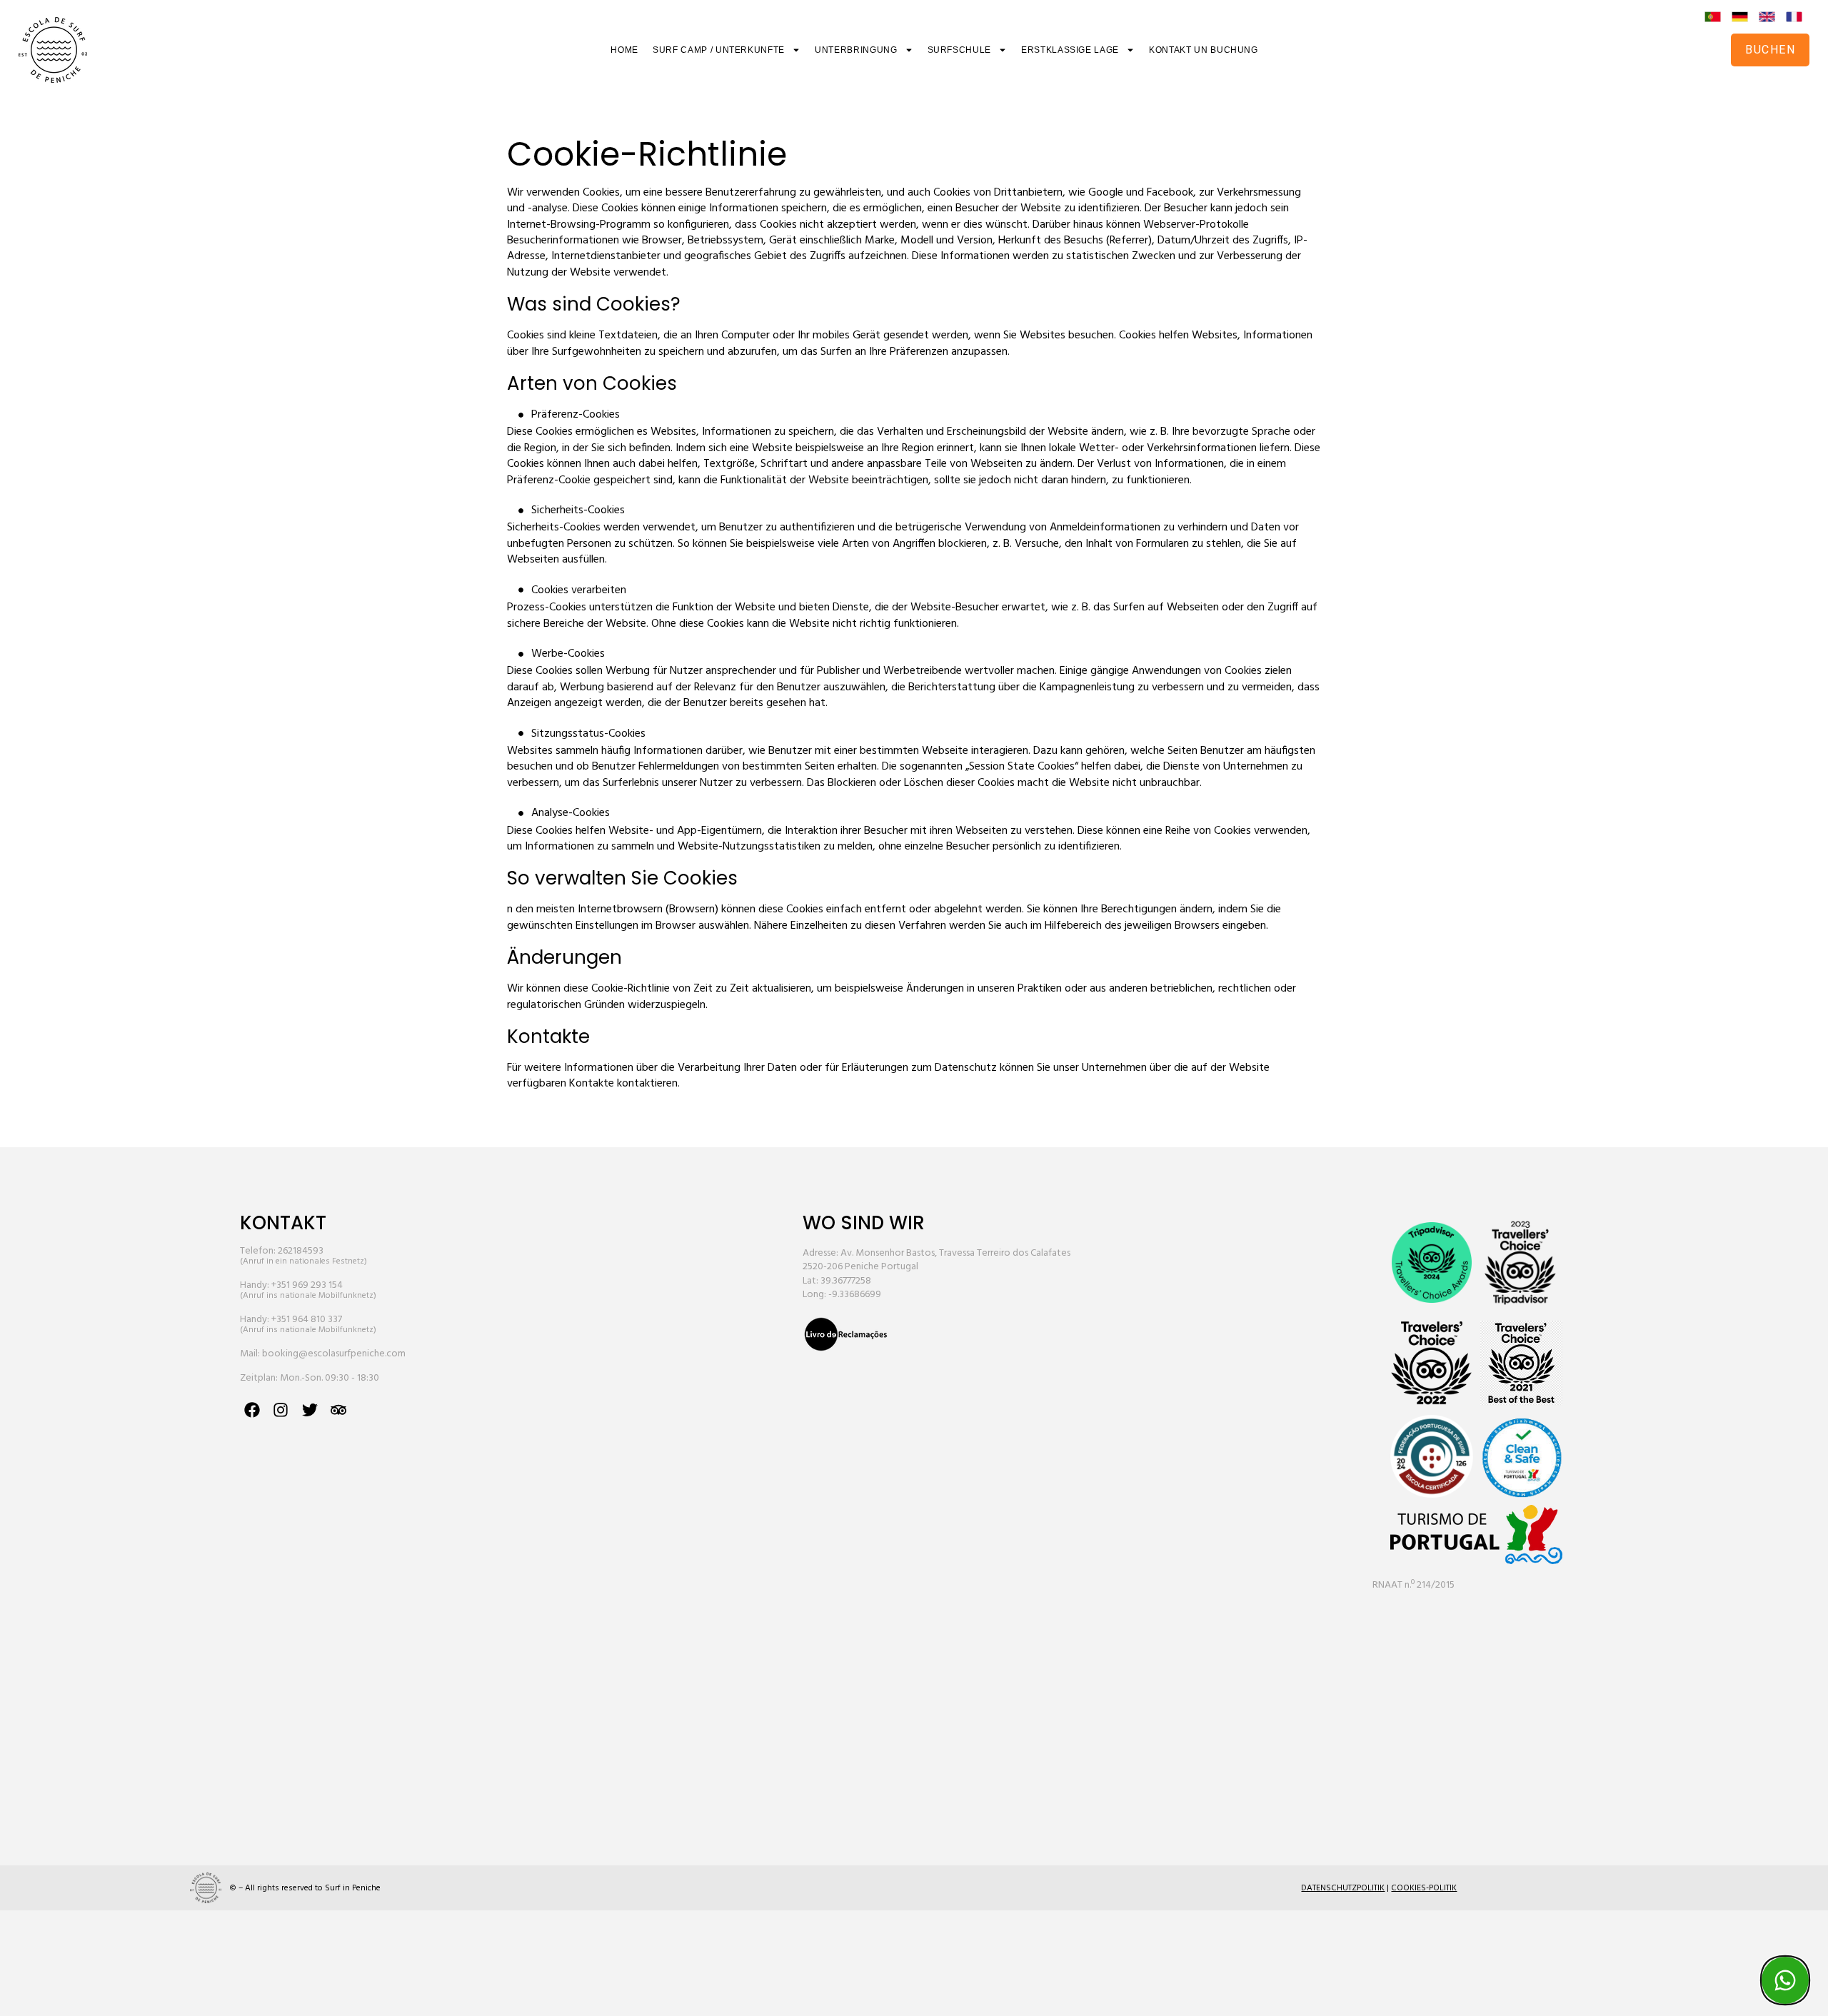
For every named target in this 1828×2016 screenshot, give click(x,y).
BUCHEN (1770, 50)
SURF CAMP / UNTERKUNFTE (719, 50)
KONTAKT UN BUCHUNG (1204, 50)
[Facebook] (252, 1410)
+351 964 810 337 (307, 1320)
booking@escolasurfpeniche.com (334, 1354)
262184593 (301, 1251)
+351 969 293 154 (307, 1285)
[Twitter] (310, 1410)
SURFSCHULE (960, 50)
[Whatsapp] (1785, 1980)
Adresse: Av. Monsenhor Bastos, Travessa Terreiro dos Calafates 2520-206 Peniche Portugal (936, 1260)
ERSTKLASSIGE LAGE (1070, 50)
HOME (624, 50)
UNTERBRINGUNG (856, 50)
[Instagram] (281, 1410)
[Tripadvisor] (338, 1410)
